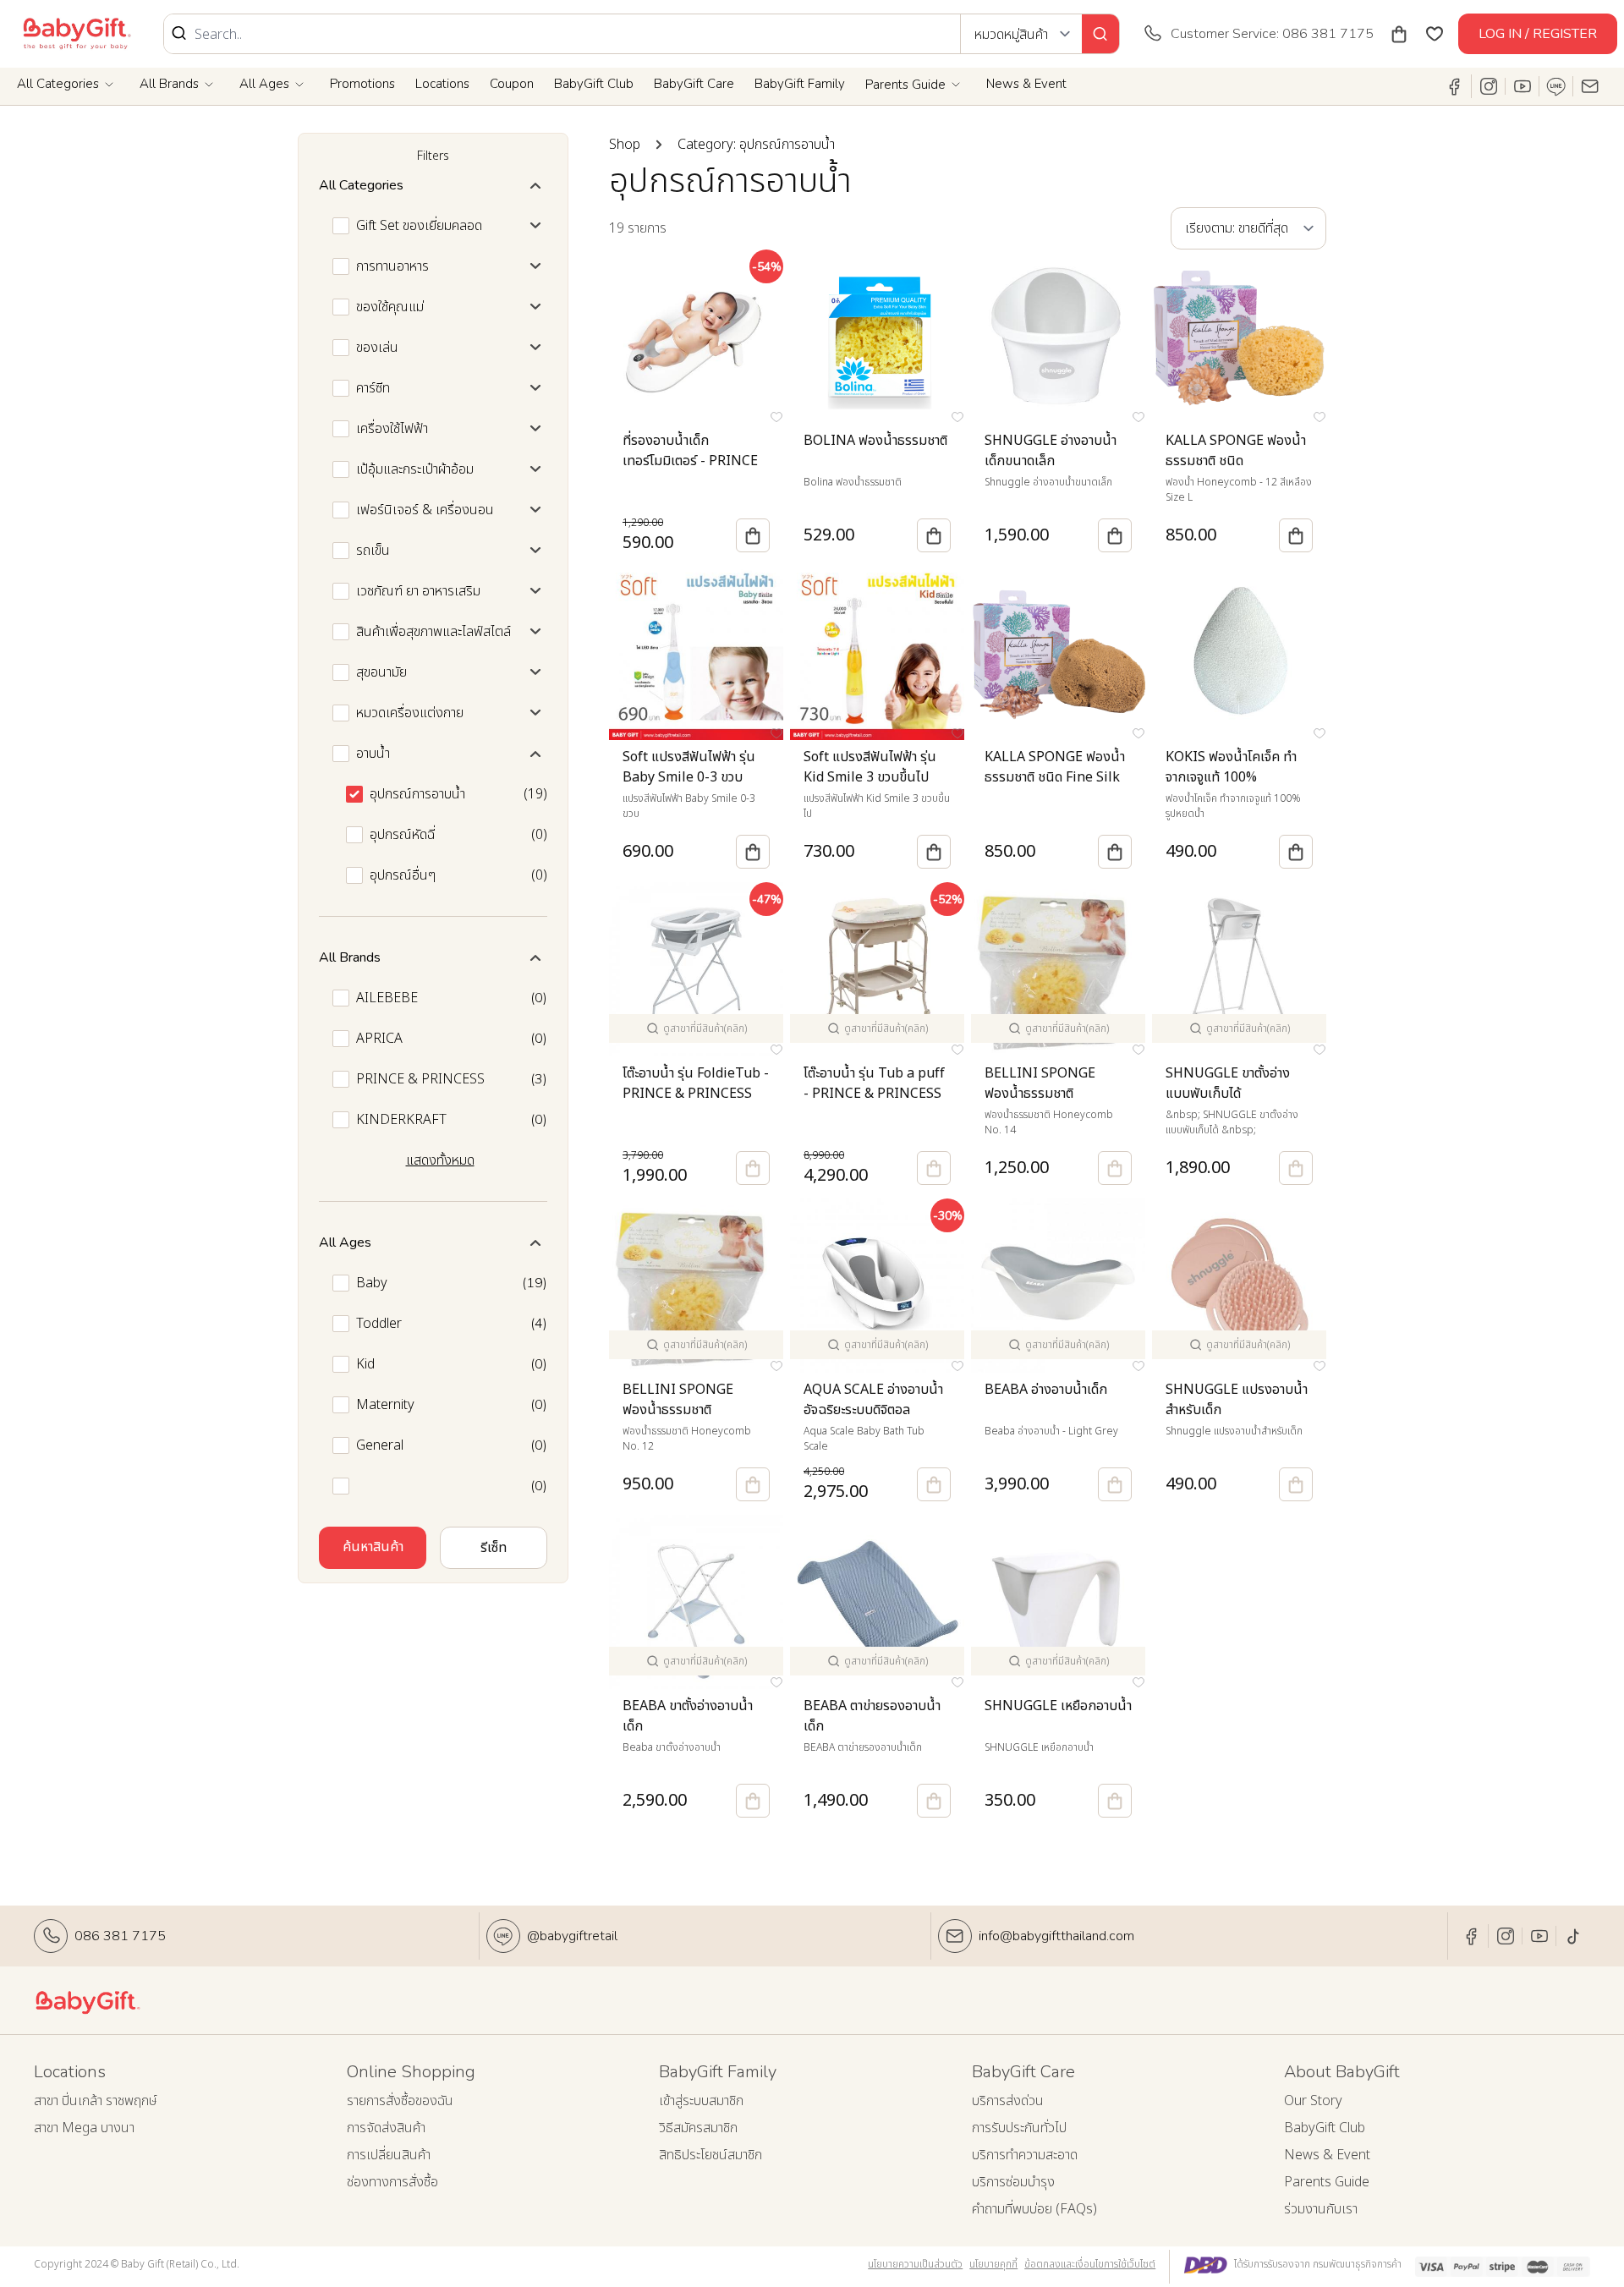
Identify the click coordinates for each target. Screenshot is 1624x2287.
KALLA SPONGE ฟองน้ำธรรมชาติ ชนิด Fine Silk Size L (1055, 777)
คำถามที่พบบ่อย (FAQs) (1034, 2209)
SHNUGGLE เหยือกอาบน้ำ (1058, 1706)
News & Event (1026, 84)
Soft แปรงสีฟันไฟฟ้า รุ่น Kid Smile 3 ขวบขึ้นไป (870, 767)
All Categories (58, 84)
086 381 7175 (120, 1936)
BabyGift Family (800, 84)
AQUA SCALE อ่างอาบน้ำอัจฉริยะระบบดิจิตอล (873, 1400)
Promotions (362, 84)
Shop (625, 145)
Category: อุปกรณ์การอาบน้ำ (756, 145)
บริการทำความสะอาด (1025, 2155)
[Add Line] (1556, 86)
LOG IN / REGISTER (1538, 34)
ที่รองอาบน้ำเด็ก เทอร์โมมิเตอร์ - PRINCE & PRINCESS (690, 461)
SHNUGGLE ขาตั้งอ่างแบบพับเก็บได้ (1228, 1083)
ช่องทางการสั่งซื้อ (392, 2182)
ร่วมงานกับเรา (1321, 2209)
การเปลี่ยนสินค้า (389, 2155)
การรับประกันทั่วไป (1019, 2128)
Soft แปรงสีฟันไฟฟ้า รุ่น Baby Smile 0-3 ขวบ (689, 767)
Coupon (512, 84)
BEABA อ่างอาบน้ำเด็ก (1046, 1390)
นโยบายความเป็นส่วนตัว (915, 2264)
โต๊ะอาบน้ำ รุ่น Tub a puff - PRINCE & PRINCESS (874, 1083)
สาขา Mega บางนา (84, 2128)
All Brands (169, 84)
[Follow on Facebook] (1455, 86)
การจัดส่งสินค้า (386, 2128)
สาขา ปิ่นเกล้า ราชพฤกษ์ (96, 2101)
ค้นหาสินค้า (373, 1547)
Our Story (1313, 2101)
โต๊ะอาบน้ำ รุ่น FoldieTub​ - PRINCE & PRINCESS (696, 1083)
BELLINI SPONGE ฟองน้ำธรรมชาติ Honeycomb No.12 (680, 1410)
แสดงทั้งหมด (440, 1160)
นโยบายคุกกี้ (993, 2264)
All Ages (264, 84)
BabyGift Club (594, 84)
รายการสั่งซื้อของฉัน (400, 2101)
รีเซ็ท (494, 1548)
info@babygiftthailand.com (1056, 1936)
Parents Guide (905, 85)
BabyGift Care (694, 84)
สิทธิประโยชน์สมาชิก (710, 2155)
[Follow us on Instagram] (1489, 86)
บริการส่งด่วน (1008, 2101)
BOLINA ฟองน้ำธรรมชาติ (875, 441)
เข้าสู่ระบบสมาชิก (701, 2101)
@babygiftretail (572, 1936)
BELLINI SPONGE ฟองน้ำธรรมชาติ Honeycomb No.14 (1042, 1094)
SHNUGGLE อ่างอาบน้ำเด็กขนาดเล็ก (1051, 451)
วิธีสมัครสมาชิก (698, 2128)
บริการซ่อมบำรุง (1013, 2182)
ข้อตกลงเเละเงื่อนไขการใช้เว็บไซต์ (1090, 2264)
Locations (442, 84)
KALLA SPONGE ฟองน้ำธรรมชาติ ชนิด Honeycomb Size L (1236, 461)
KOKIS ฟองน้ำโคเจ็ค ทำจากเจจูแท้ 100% (1231, 767)
